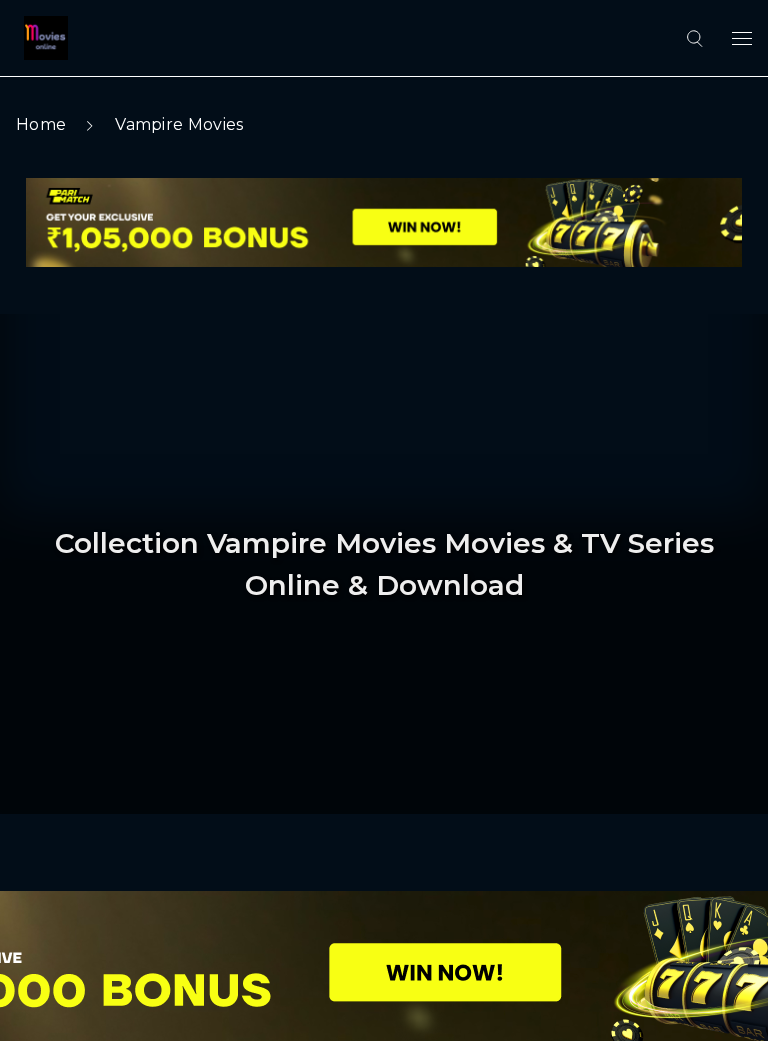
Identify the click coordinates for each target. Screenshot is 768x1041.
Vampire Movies (179, 124)
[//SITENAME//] (42, 38)
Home (41, 124)
